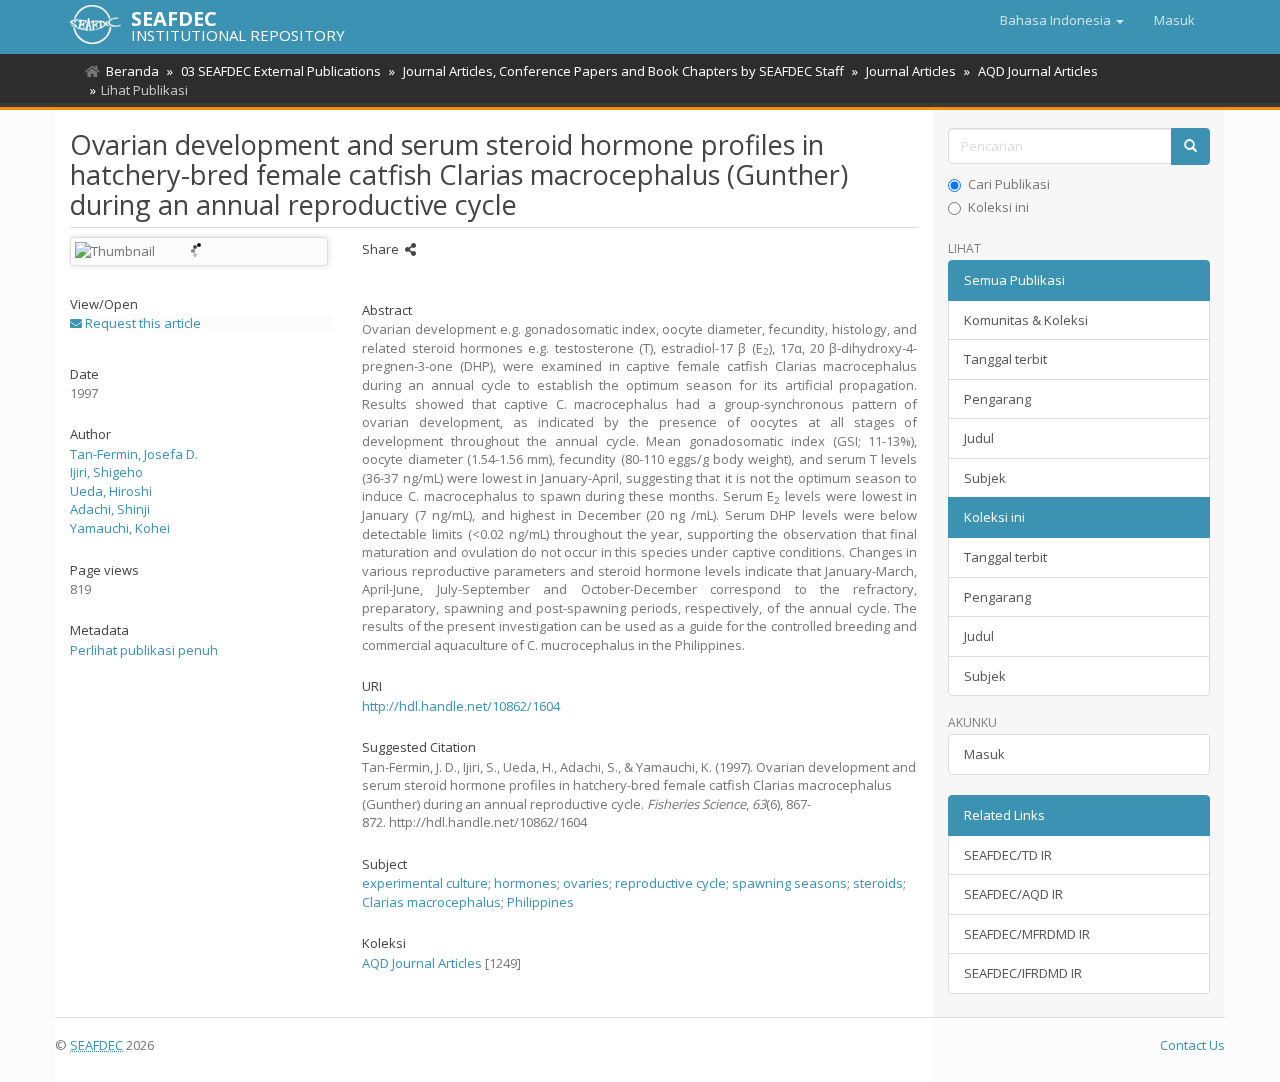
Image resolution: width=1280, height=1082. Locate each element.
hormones (525, 883)
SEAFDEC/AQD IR (1013, 894)
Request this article (141, 323)
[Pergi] (1190, 146)
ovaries (586, 883)
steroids (878, 883)
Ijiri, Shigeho (106, 472)
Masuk (984, 754)
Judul (979, 438)
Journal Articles (911, 71)
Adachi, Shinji (110, 509)
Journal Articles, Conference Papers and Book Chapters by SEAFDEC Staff (623, 71)
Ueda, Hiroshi (111, 491)
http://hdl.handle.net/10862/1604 (461, 706)
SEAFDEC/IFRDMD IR (1023, 973)
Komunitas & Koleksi (1026, 320)
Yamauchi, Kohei (120, 528)
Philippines (540, 902)
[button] (1062, 20)
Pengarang (997, 399)
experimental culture (425, 883)
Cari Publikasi (1009, 184)
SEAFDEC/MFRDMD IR (1027, 934)
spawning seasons (789, 883)
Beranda (132, 71)
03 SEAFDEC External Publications (281, 71)
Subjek (985, 478)
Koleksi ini (998, 207)
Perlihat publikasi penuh (144, 650)
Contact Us (1192, 1045)
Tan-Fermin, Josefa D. (134, 454)
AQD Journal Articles (1038, 71)
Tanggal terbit (1005, 359)
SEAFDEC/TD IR (1008, 855)
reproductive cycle (670, 883)
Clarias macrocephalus (431, 902)
